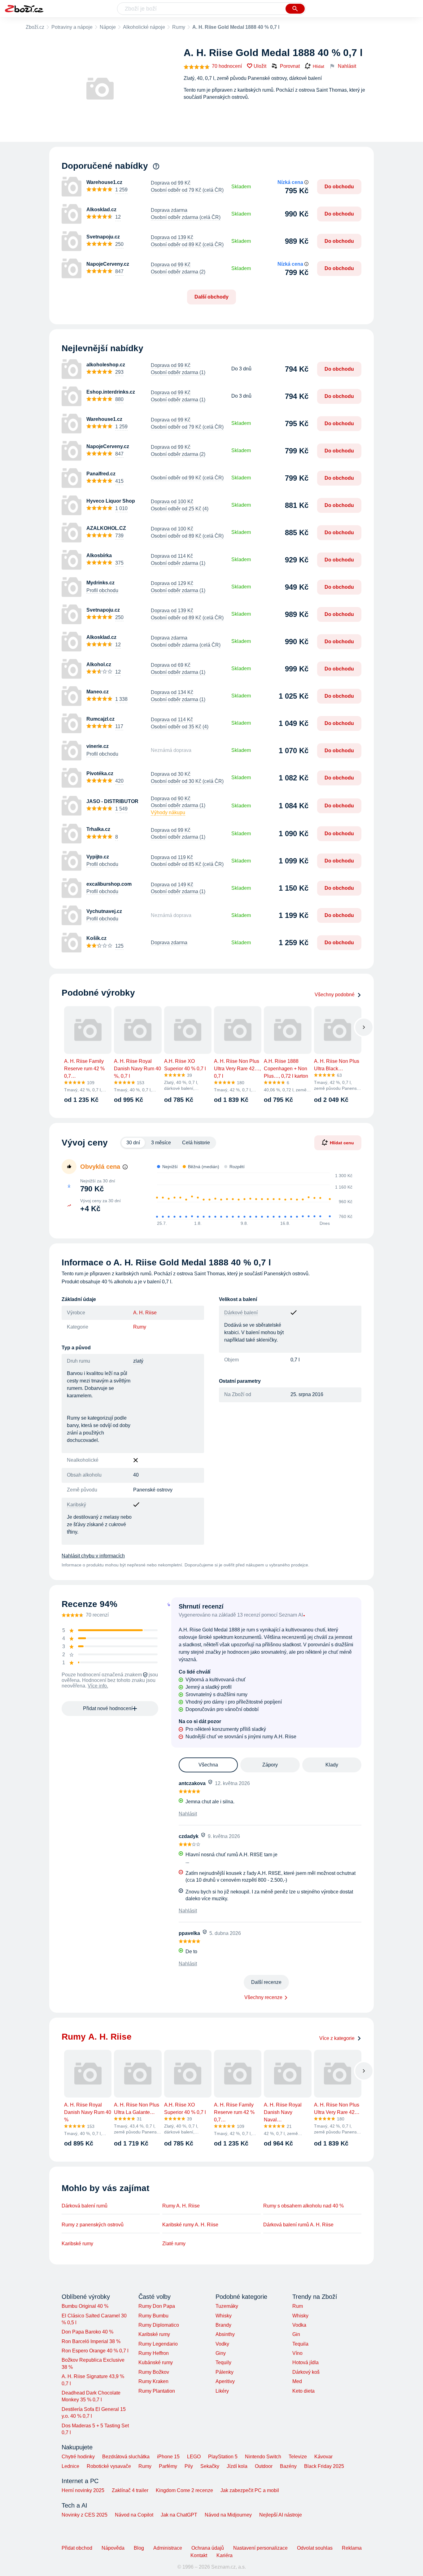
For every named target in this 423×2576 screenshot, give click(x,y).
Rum (298, 2306)
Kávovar (323, 2457)
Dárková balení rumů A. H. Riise (298, 2225)
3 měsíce (161, 1143)
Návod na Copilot (134, 2515)
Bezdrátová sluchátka (126, 2457)
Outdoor (264, 2466)
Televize (298, 2457)
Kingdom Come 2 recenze (184, 2490)
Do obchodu (339, 187)
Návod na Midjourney (228, 2515)
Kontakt (199, 2555)
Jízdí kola (237, 2466)
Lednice (70, 2466)
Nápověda (113, 2548)
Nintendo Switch (263, 2457)
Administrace (168, 2548)
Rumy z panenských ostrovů (93, 2225)
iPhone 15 (168, 2457)
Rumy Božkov (154, 2372)
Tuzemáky (227, 2306)
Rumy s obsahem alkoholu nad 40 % (303, 2206)
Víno (297, 2353)
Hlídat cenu (342, 1143)
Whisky (224, 2316)
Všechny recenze (263, 1997)
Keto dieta (303, 2391)
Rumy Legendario (158, 2344)
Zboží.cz (35, 27)
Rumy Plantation (157, 2391)
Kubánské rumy (156, 2362)
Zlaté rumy (174, 2244)
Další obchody (211, 297)
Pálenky (225, 2372)
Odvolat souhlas (315, 2548)
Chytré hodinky (78, 2457)
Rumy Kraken (153, 2381)
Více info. (98, 1686)
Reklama (352, 2548)
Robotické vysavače (109, 2466)
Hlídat (318, 66)
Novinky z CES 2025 (85, 2515)
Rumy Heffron (154, 2353)
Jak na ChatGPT (179, 2515)
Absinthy (225, 2334)
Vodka (299, 2325)
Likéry (222, 2391)
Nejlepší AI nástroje (281, 2515)
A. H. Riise (145, 1313)
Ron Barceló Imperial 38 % (91, 2341)
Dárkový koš (306, 2372)
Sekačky (210, 2466)
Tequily (223, 2362)
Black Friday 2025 (324, 2466)
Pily (189, 2466)
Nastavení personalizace (260, 2548)
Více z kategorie (337, 2038)
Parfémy (168, 2466)
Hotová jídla (305, 2362)
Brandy (223, 2325)
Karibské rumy (77, 2244)
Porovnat (290, 66)
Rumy (179, 27)
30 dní (133, 1143)
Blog (139, 2548)
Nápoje (108, 27)
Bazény (288, 2466)
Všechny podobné (335, 995)
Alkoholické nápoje (144, 27)
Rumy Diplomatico (159, 2325)
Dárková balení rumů (85, 2206)
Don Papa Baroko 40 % (87, 2332)
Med (297, 2381)
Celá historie (196, 1143)
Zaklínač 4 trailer (130, 2490)
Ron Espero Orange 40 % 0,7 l (95, 2351)
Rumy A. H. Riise (181, 2206)
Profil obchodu (102, 590)
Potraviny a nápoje (72, 27)
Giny (221, 2353)
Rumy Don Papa (157, 2306)
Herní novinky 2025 (83, 2490)
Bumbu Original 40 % (85, 2306)
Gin (296, 2334)
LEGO (194, 2457)
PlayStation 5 (223, 2457)
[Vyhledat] (295, 9)
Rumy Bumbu (153, 2316)
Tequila (300, 2344)
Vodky (222, 2344)
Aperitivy (225, 2381)
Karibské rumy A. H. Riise (190, 2225)
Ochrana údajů (208, 2548)
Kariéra (225, 2555)
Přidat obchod (77, 2548)
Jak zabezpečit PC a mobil (250, 2490)
